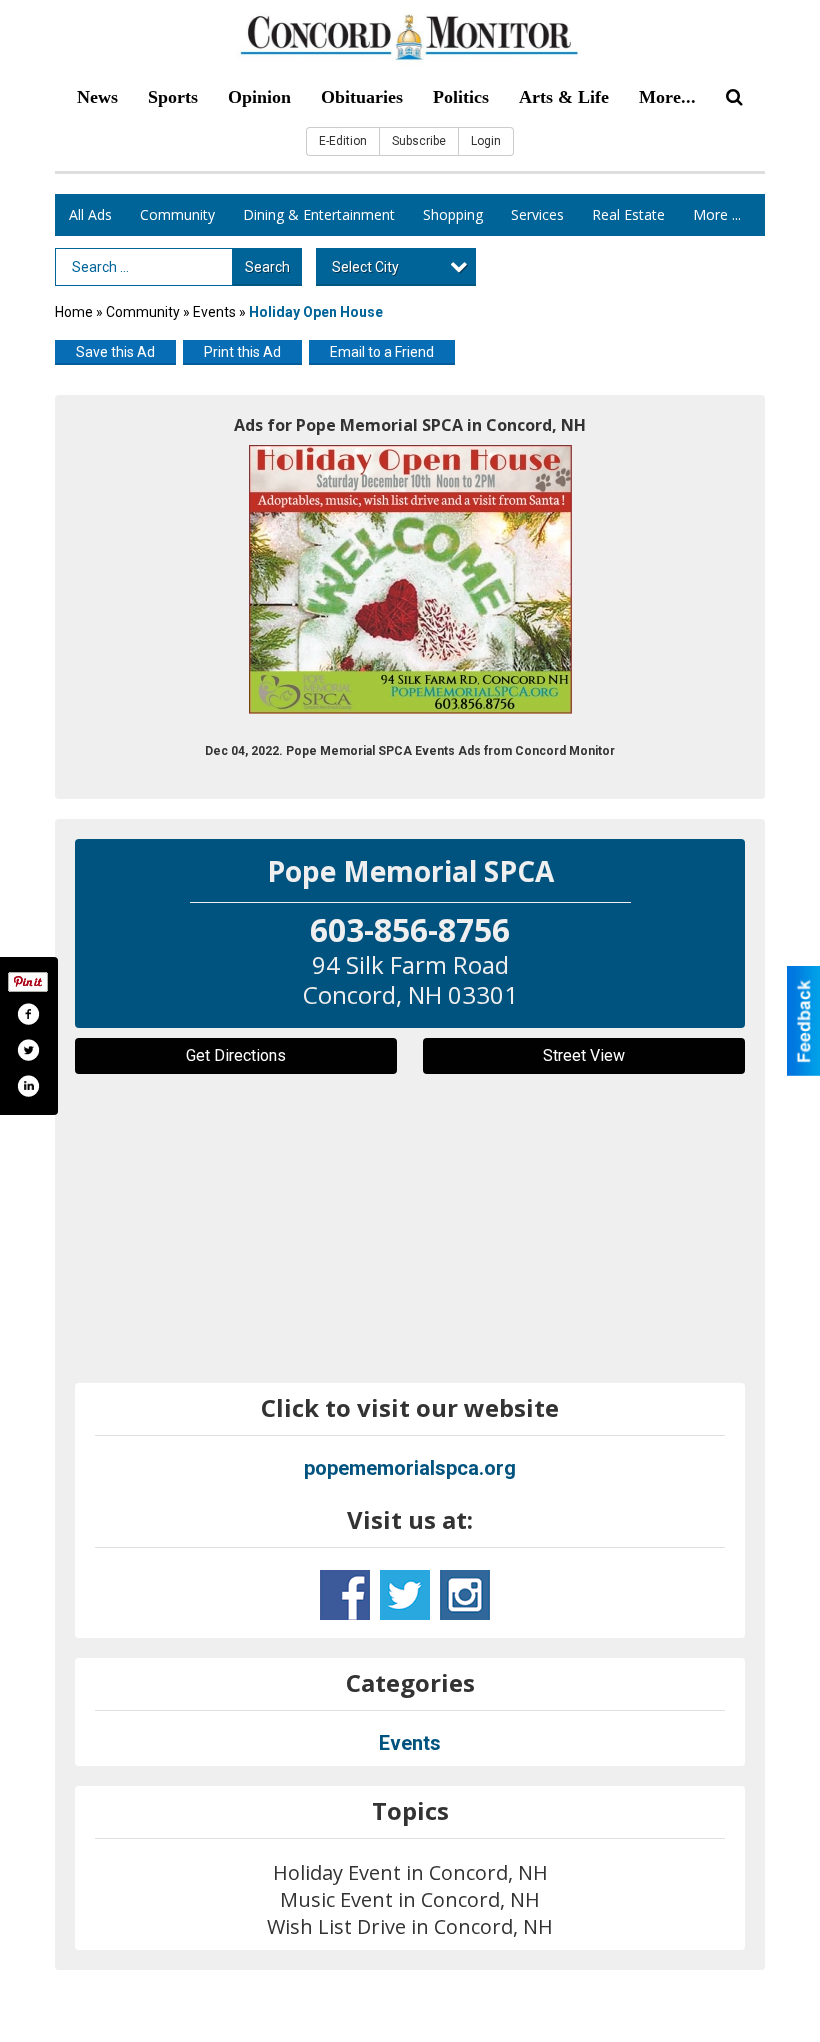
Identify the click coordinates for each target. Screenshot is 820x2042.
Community (177, 214)
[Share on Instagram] (28, 1086)
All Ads (90, 214)
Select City (365, 267)
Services (537, 214)
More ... (717, 214)
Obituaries (362, 97)
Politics (461, 97)
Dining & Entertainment (319, 214)
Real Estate (628, 214)
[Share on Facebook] (28, 1014)
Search (267, 267)
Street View (584, 1055)
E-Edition (343, 141)
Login (486, 141)
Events (216, 312)
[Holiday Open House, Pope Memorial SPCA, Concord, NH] (410, 579)
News (97, 97)
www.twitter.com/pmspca (405, 1595)
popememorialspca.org (410, 1468)
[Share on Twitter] (28, 1050)
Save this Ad (115, 352)
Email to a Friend (382, 352)
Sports (173, 97)
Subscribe (419, 141)
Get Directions (236, 1055)
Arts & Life (564, 97)
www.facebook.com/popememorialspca (345, 1595)
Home (74, 312)
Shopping (453, 214)
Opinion (259, 97)
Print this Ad (242, 352)
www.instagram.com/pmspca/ (465, 1595)
